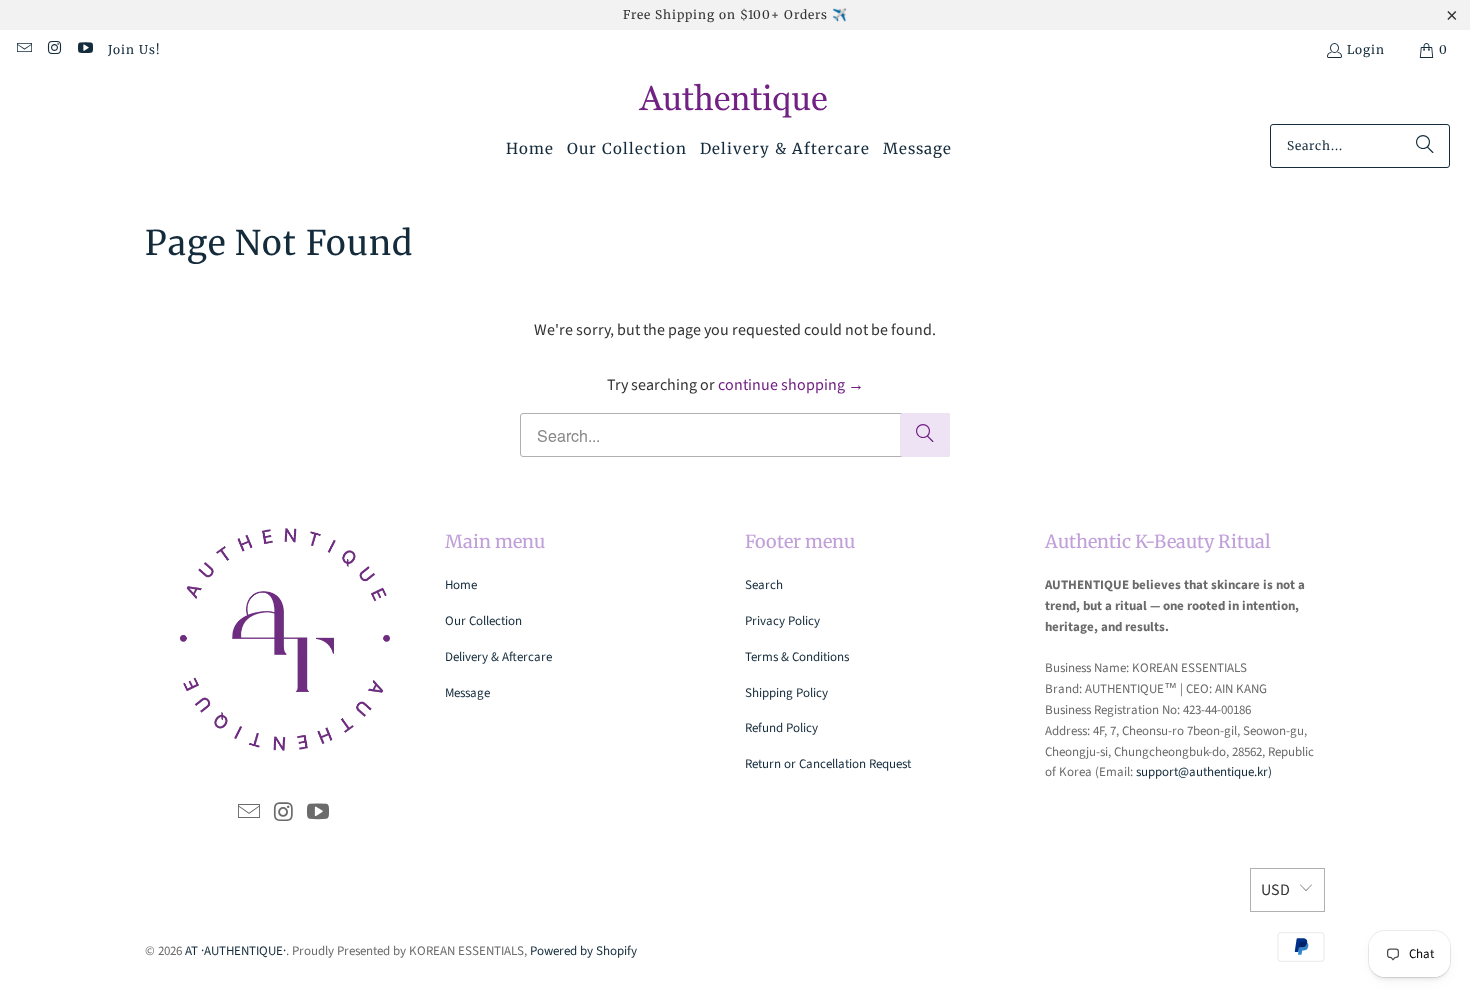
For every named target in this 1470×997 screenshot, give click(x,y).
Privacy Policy (782, 621)
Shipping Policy (786, 693)
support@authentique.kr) (1204, 772)
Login (1366, 49)
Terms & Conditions (797, 657)
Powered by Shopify (583, 951)
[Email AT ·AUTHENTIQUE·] (23, 49)
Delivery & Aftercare (498, 657)
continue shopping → (791, 385)
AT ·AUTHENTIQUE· (235, 951)
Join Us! (134, 49)
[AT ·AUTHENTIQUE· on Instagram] (53, 49)
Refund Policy (781, 728)
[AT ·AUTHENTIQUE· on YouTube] (84, 49)
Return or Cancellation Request (828, 764)
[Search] (1425, 146)
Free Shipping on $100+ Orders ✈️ (735, 14)
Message (467, 693)
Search (764, 585)
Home (461, 585)
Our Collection (483, 621)
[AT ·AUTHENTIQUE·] (735, 102)
